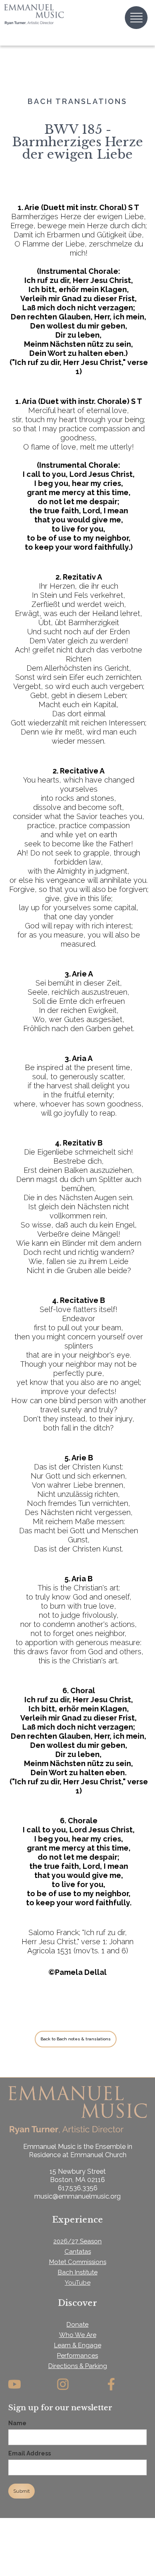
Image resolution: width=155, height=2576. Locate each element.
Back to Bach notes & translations (76, 2039)
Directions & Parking (78, 2366)
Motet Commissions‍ (78, 2262)
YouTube (78, 2283)
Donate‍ (77, 2325)
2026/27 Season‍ (77, 2241)
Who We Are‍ (78, 2335)
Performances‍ (77, 2356)
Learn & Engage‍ (78, 2345)
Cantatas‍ (78, 2252)
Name (17, 2423)
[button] (136, 18)
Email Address (30, 2453)
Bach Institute (78, 2272)
